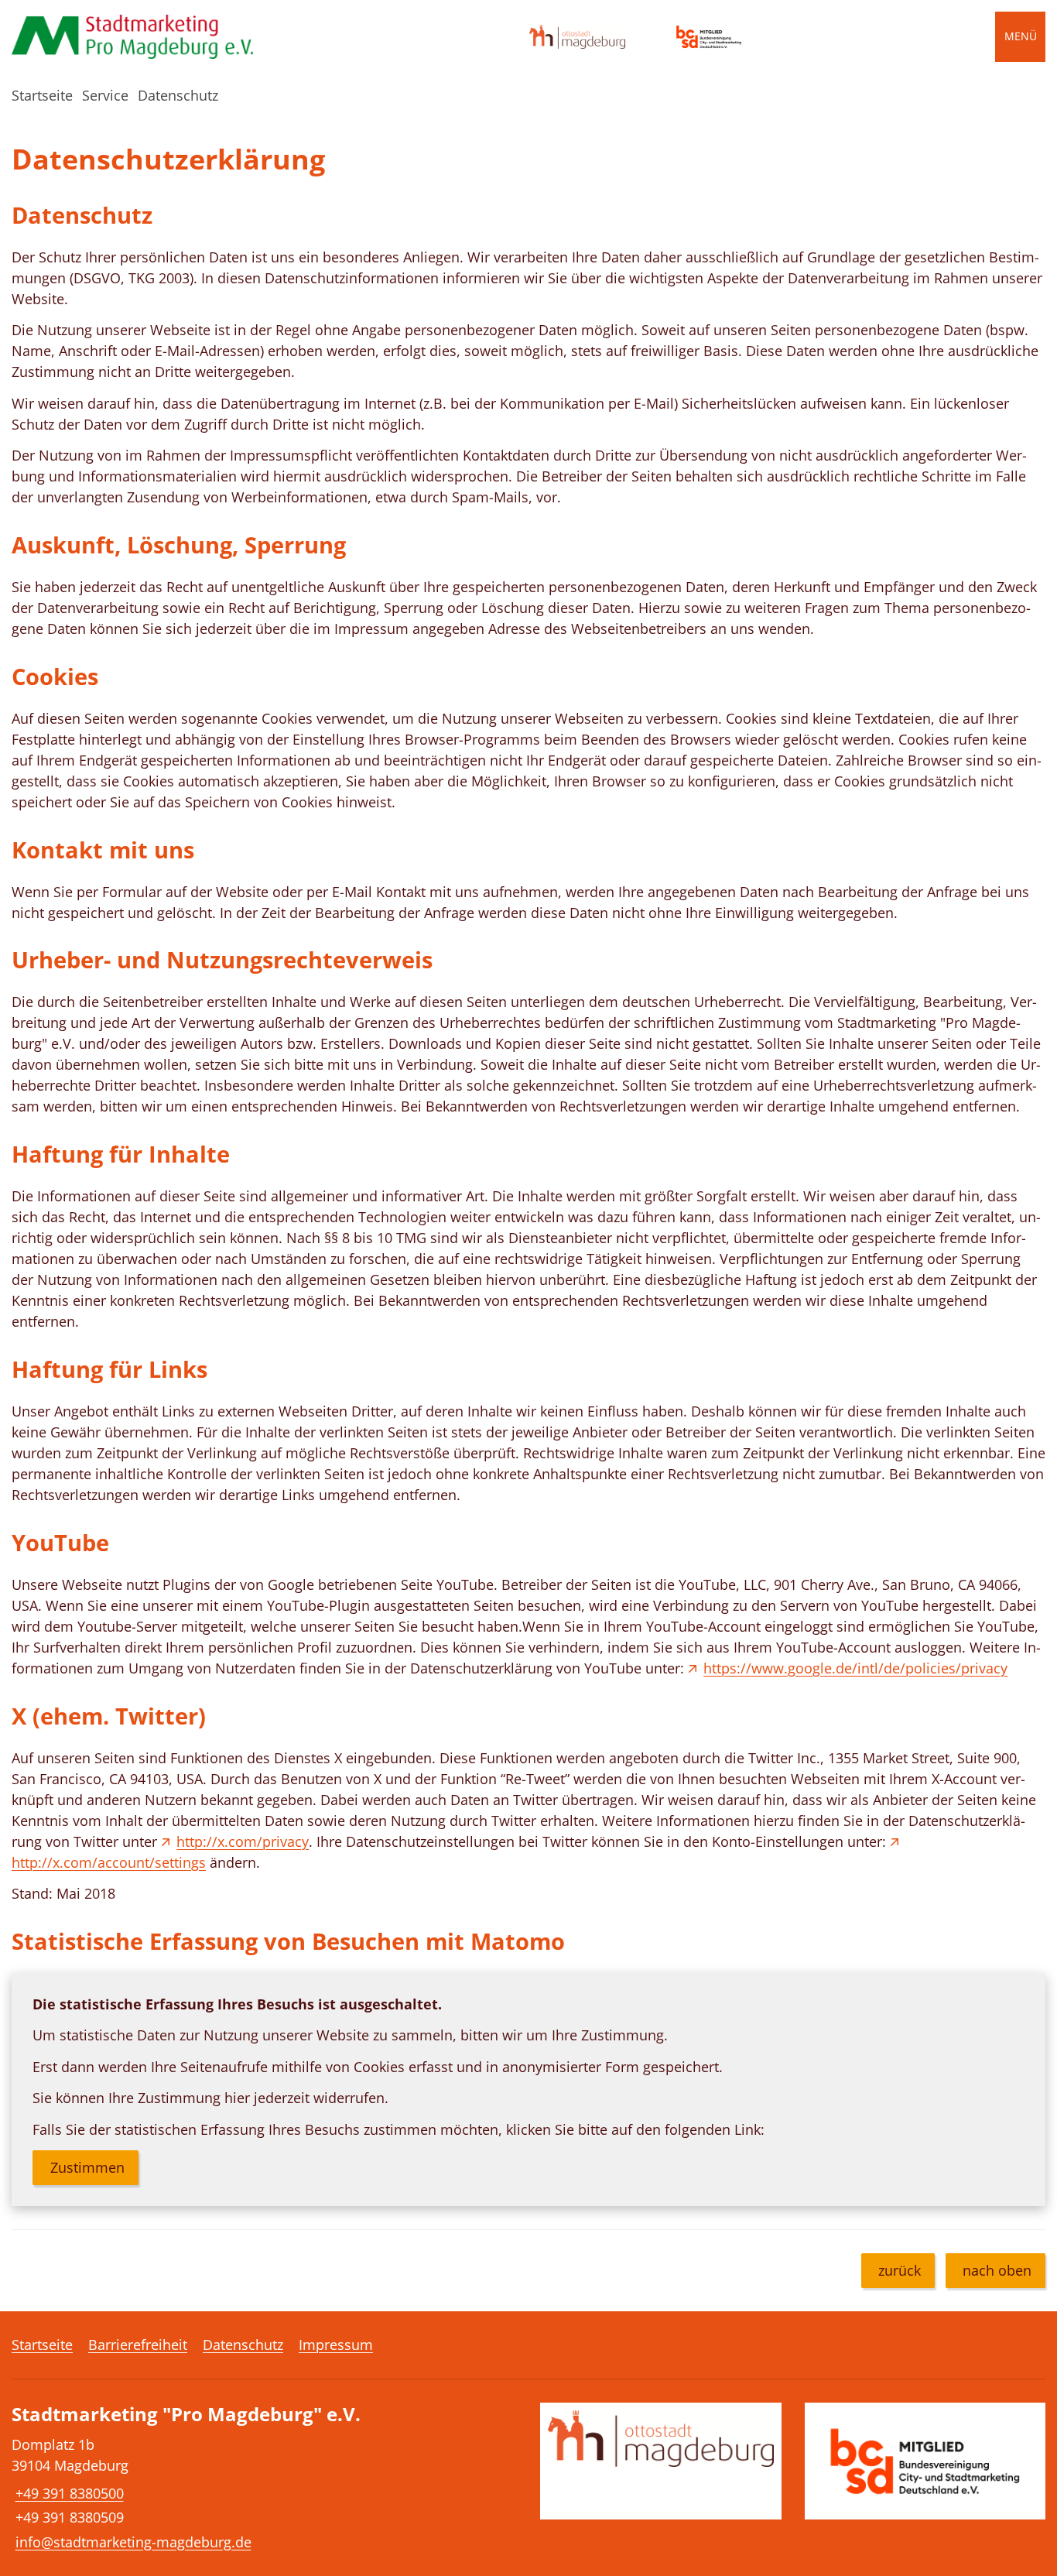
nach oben (997, 2270)
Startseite (42, 95)
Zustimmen (87, 2167)
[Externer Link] (577, 37)
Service (105, 95)
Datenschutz (178, 95)
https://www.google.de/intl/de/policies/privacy (855, 1668)
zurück (900, 2270)
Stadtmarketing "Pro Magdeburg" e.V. (186, 2415)
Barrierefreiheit (138, 2345)
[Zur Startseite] (132, 37)
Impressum (336, 2345)
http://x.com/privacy (243, 1841)
